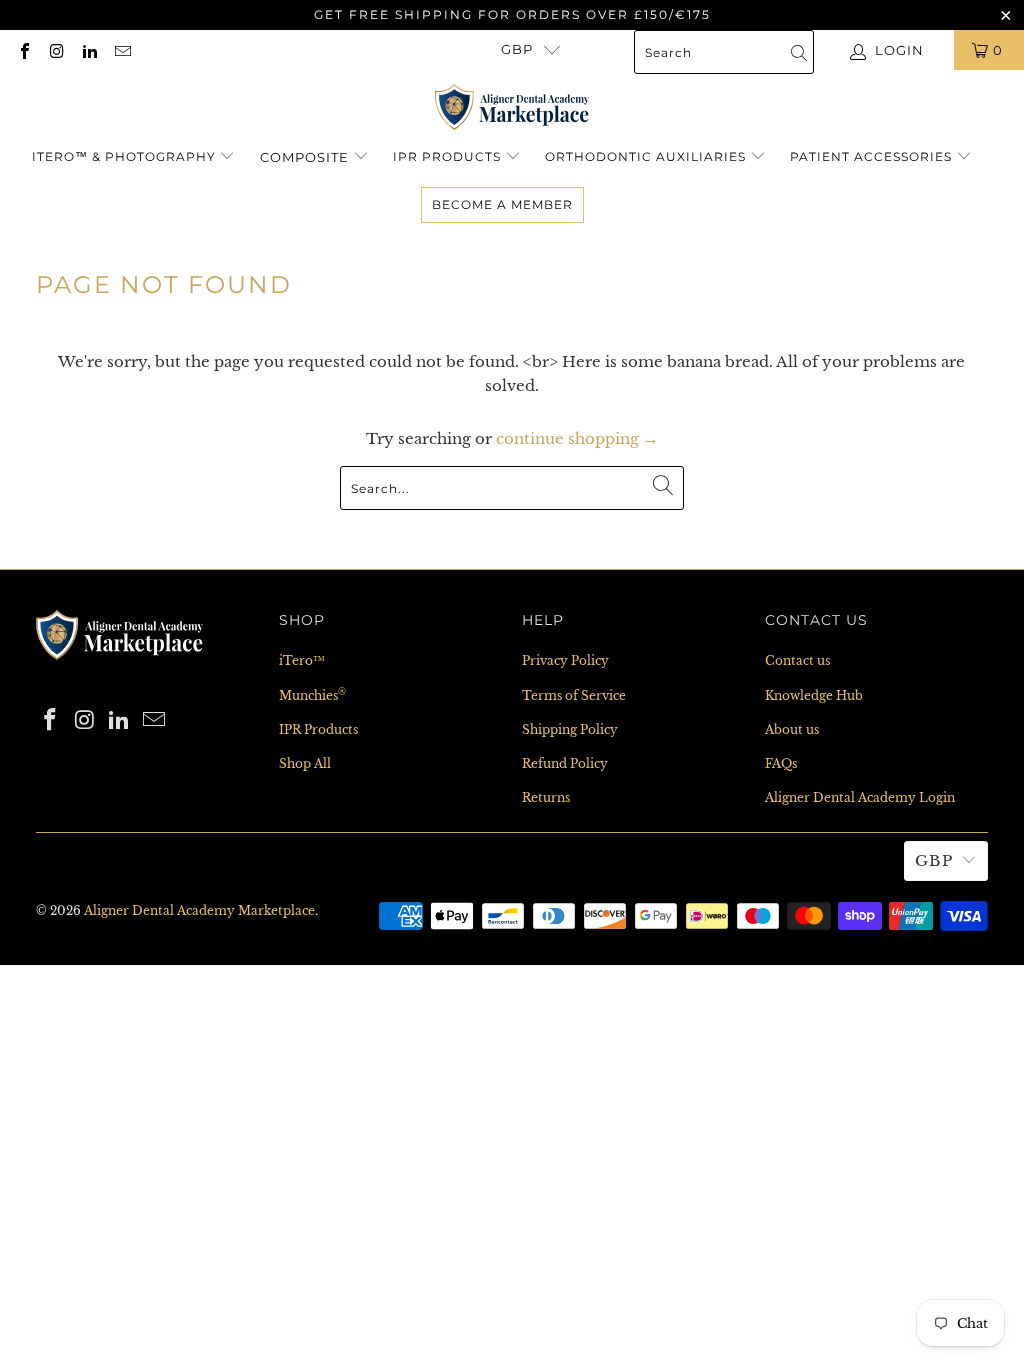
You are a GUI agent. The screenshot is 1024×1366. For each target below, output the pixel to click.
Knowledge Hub (814, 695)
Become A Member (502, 204)
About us (792, 729)
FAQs (781, 763)
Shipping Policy (570, 729)
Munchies (312, 695)
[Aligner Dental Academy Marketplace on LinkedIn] (89, 49)
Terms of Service (574, 695)
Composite (306, 157)
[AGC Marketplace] (119, 665)
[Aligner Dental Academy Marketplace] (512, 108)
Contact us (797, 660)
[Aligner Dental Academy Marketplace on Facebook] (24, 49)
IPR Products (447, 156)
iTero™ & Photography (124, 156)
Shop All (305, 763)
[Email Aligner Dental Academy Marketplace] (121, 49)
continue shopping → (577, 438)
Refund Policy (565, 763)
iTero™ (302, 660)
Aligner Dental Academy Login (860, 797)
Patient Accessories (871, 156)
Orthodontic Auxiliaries (645, 156)
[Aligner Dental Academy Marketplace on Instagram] (56, 49)
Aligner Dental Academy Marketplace (199, 910)
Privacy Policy (565, 660)
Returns (546, 797)
